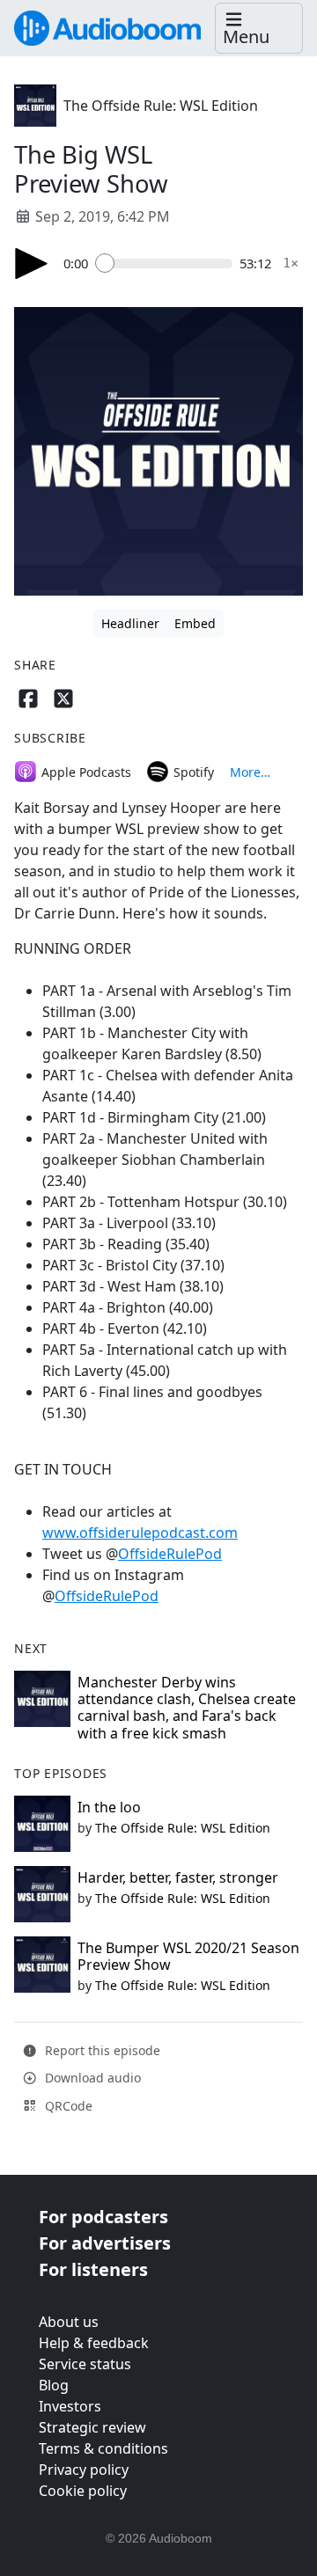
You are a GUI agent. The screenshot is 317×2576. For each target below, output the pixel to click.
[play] (32, 263)
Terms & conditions (103, 2448)
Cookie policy (83, 2491)
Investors (70, 2406)
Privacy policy (84, 2470)
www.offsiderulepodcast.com (140, 1533)
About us (69, 2322)
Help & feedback (94, 2343)
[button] (259, 29)
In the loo (109, 1807)
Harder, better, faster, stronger (178, 1877)
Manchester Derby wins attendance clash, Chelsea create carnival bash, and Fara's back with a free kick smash (187, 1708)
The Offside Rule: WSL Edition (161, 106)
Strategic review (92, 2427)
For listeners (93, 2269)
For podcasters (103, 2217)
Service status (85, 2364)
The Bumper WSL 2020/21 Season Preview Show (188, 1956)
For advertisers (105, 2243)
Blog (54, 2385)
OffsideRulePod (170, 1554)
